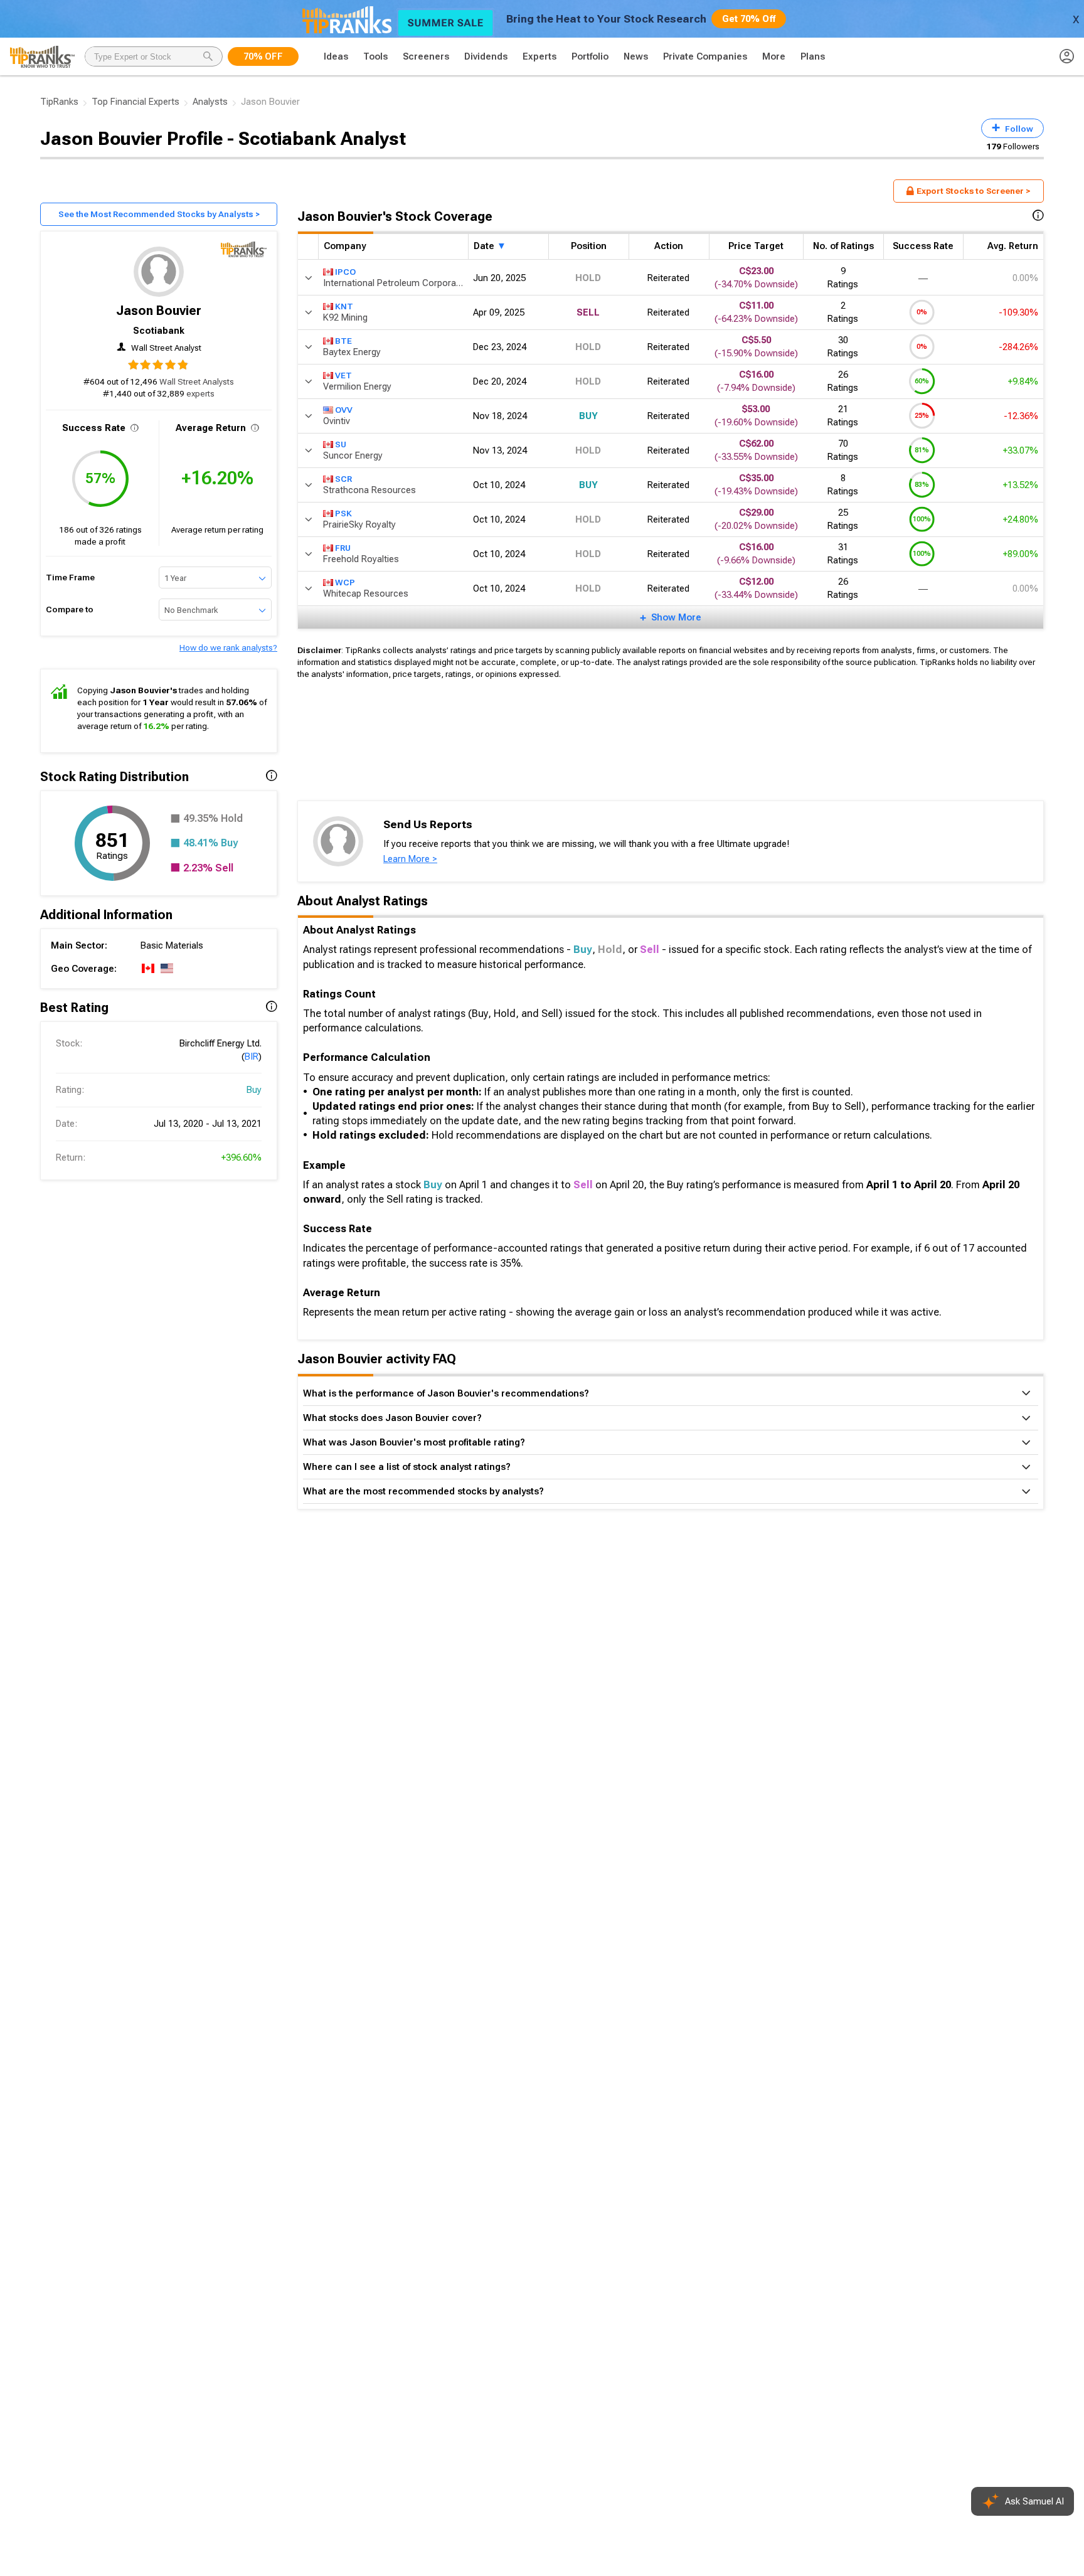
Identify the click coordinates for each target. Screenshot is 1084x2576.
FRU (343, 547)
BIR (252, 1056)
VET (343, 375)
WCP (345, 582)
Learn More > (410, 859)
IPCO (345, 271)
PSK (343, 513)
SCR (343, 478)
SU (341, 444)
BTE (343, 340)
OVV (344, 409)
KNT (344, 306)
